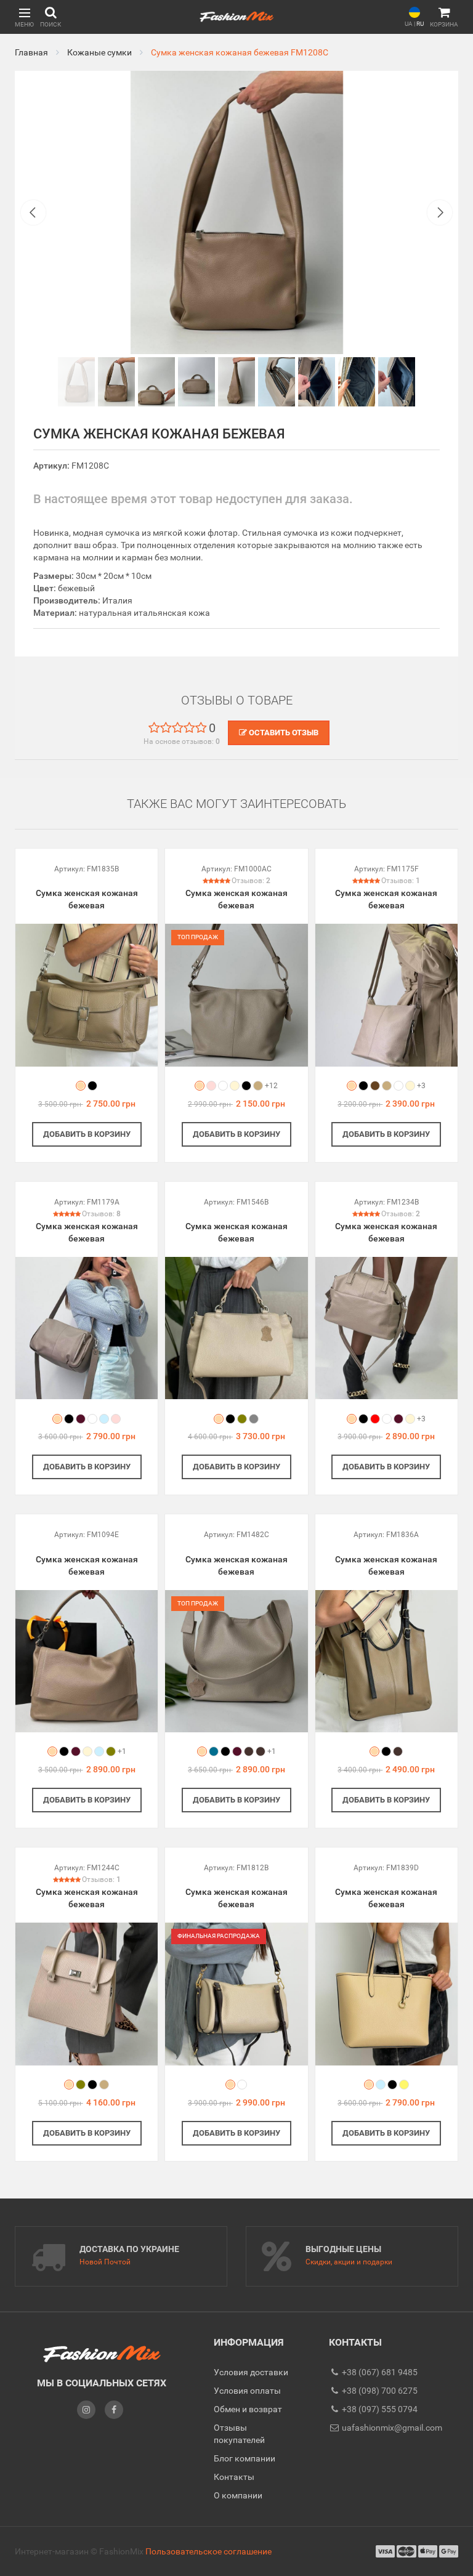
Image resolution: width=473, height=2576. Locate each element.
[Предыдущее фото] (33, 212)
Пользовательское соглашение (208, 2551)
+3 (421, 1086)
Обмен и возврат (248, 2409)
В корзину (87, 1134)
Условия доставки (251, 2372)
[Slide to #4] (236, 382)
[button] (24, 17)
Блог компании (245, 2458)
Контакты (234, 2477)
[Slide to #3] (196, 382)
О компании (238, 2495)
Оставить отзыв (283, 733)
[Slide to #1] (76, 382)
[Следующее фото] (440, 212)
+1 (122, 1751)
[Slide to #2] (156, 382)
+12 (271, 1086)
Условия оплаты (247, 2391)
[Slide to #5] (277, 382)
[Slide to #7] (357, 382)
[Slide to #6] (317, 382)
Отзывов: (251, 881)
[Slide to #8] (397, 382)
